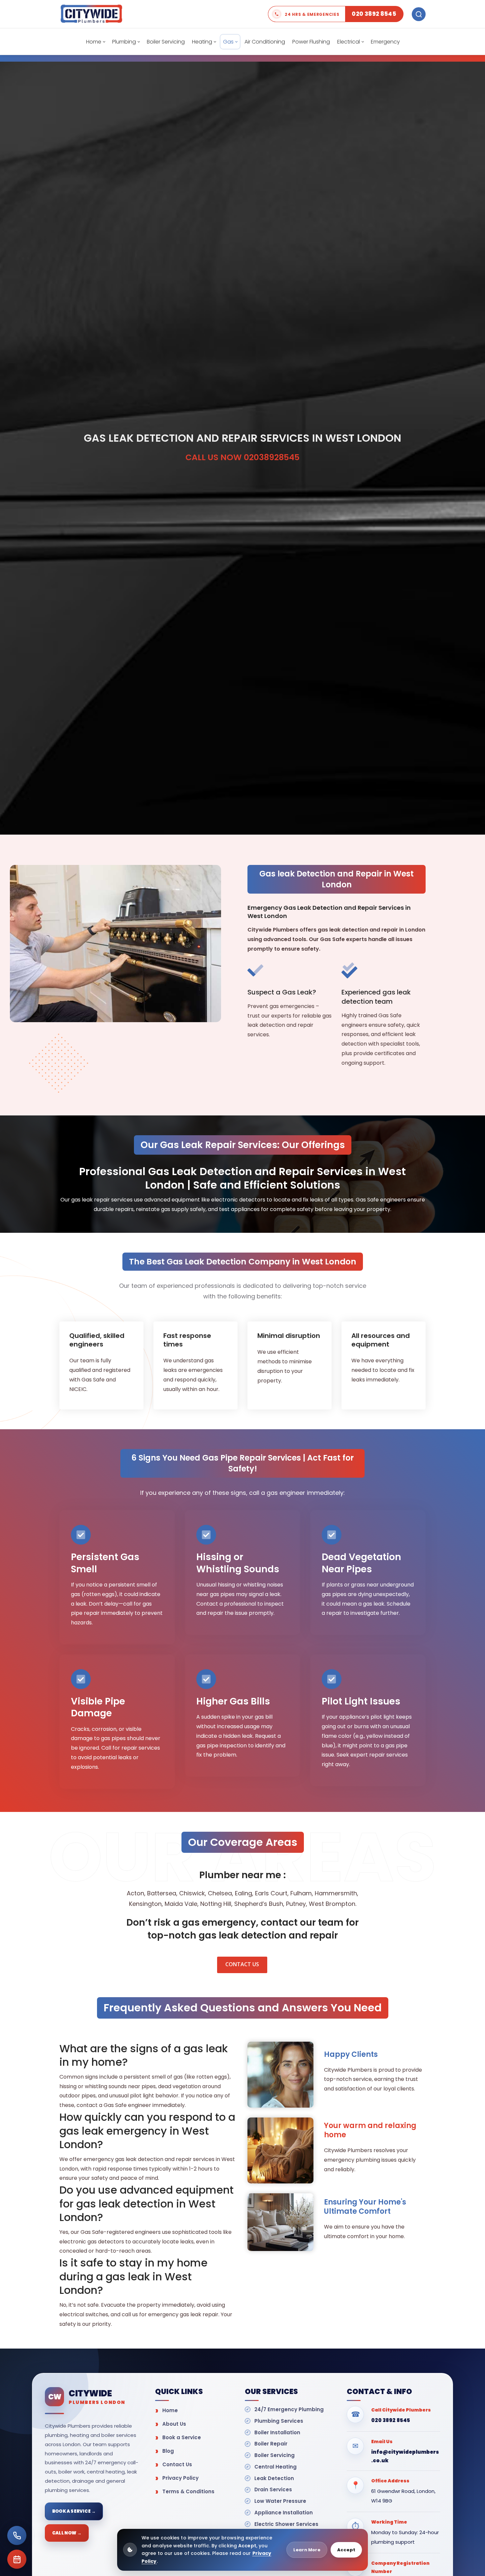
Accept (346, 2550)
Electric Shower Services (286, 2524)
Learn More (307, 2550)
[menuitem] (96, 42)
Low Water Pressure (280, 2501)
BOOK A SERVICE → (74, 2511)
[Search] (419, 14)
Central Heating (275, 2467)
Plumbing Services (279, 2421)
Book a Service (182, 2437)
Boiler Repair (271, 2444)
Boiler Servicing (275, 2455)
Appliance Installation (284, 2513)
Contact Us (177, 2464)
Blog (168, 2451)
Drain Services (273, 2489)
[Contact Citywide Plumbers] (17, 2535)
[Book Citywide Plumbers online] (17, 2559)
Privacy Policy (180, 2478)
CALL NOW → (67, 2533)
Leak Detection (274, 2478)
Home (170, 2410)
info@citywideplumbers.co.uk (405, 2456)
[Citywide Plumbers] (91, 14)
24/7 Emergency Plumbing (289, 2409)
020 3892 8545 (391, 2420)
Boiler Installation (277, 2432)
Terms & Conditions (188, 2491)
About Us (174, 2424)
